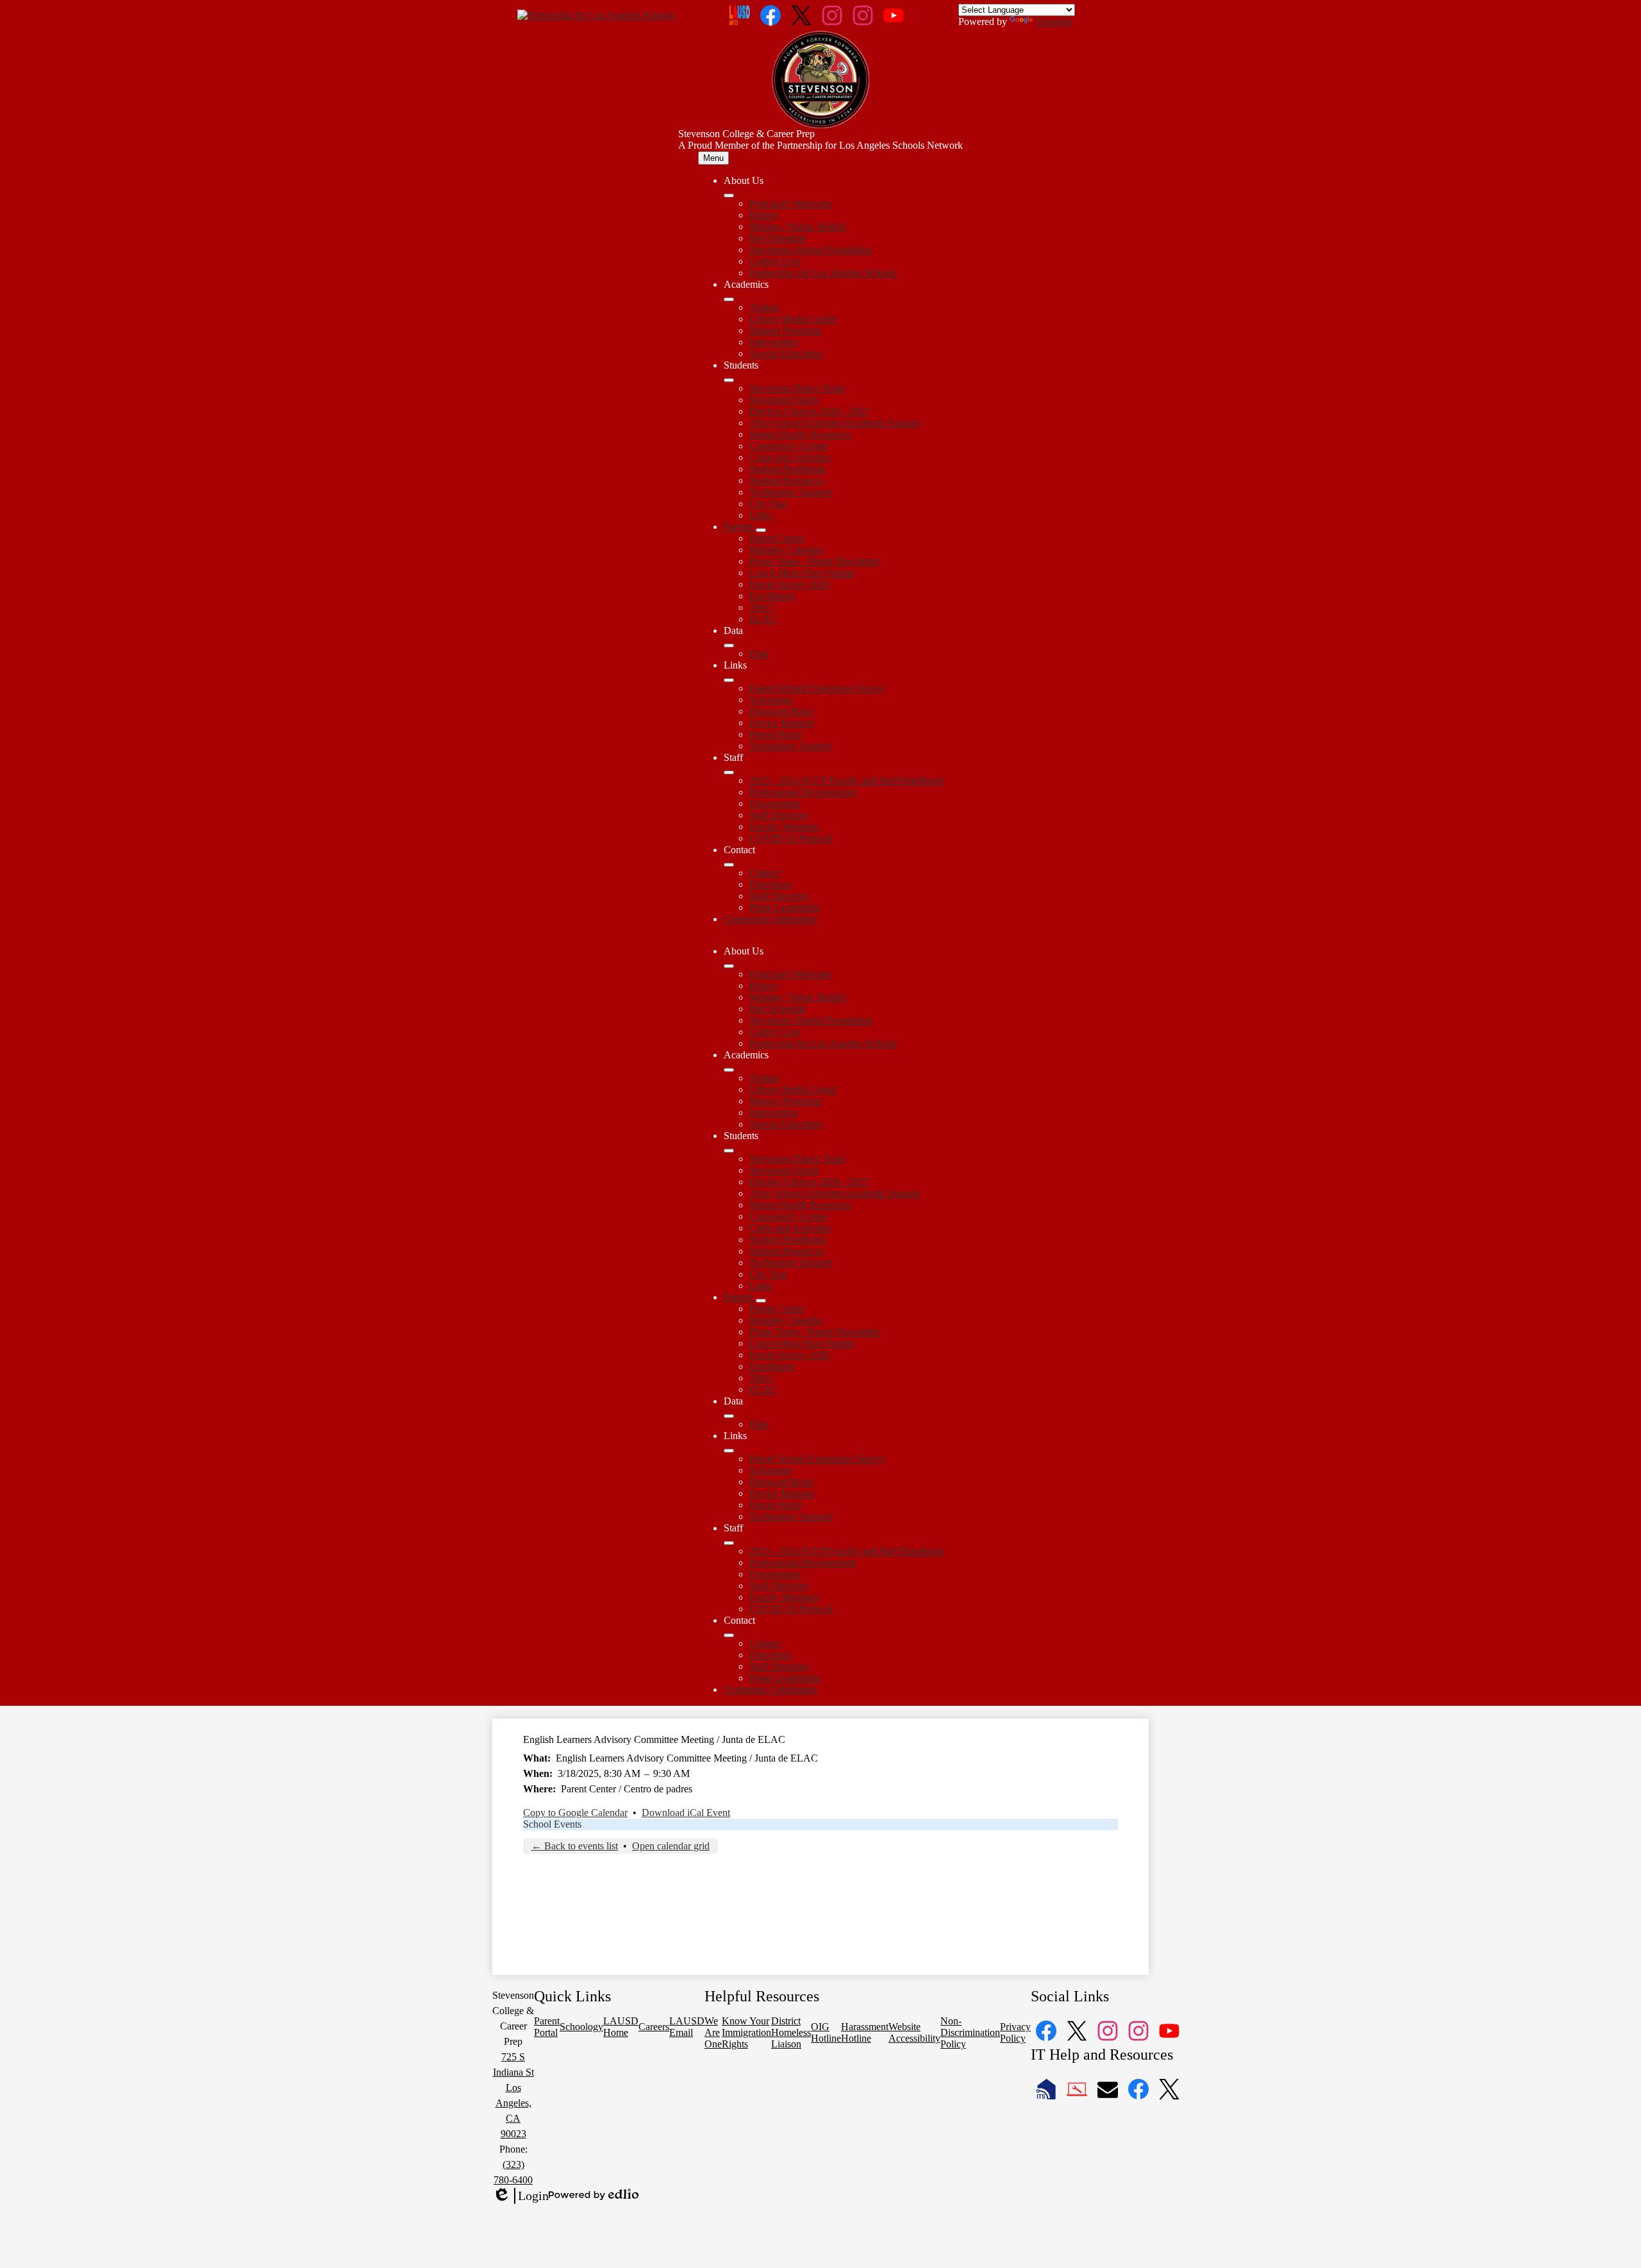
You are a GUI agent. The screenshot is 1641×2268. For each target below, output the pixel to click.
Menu (713, 158)
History (764, 215)
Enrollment (772, 596)
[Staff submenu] (729, 772)
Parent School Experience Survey (817, 688)
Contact (765, 873)
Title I (761, 607)
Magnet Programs (785, 330)
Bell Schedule (778, 238)
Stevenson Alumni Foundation (811, 250)
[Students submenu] (729, 380)
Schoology (771, 700)
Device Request (781, 723)
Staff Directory (779, 815)
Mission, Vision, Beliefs (798, 227)
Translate (1054, 21)
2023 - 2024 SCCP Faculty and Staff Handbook (846, 780)
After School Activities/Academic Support (835, 423)
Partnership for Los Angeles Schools (823, 273)
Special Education (786, 354)
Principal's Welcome (790, 204)
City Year (768, 504)
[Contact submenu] (729, 865)
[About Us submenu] (729, 196)
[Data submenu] (729, 646)
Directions (770, 884)
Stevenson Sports (784, 400)
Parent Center (777, 538)
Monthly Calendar (786, 550)
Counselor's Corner (788, 446)
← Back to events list (575, 1846)
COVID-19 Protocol (791, 838)
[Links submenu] (729, 680)
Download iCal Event (686, 1813)
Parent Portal (775, 734)
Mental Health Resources (800, 434)
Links (761, 515)
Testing (764, 307)
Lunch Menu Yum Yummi (802, 573)
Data (759, 654)
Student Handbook (787, 469)
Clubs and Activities (790, 457)
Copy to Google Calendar (575, 1813)
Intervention (774, 342)
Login (521, 2196)
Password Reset (781, 711)
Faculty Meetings (784, 827)
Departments (775, 804)
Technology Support (791, 492)
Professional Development (803, 792)
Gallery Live (775, 261)
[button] (729, 966)
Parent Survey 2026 (789, 584)
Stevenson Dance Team (797, 388)
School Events (552, 1824)
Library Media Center (793, 319)
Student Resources (787, 480)
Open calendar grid (671, 1846)
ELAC (763, 619)
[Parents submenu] (761, 530)
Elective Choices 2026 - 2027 (809, 411)
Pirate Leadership (785, 907)
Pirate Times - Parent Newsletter (814, 561)
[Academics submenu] (729, 299)
